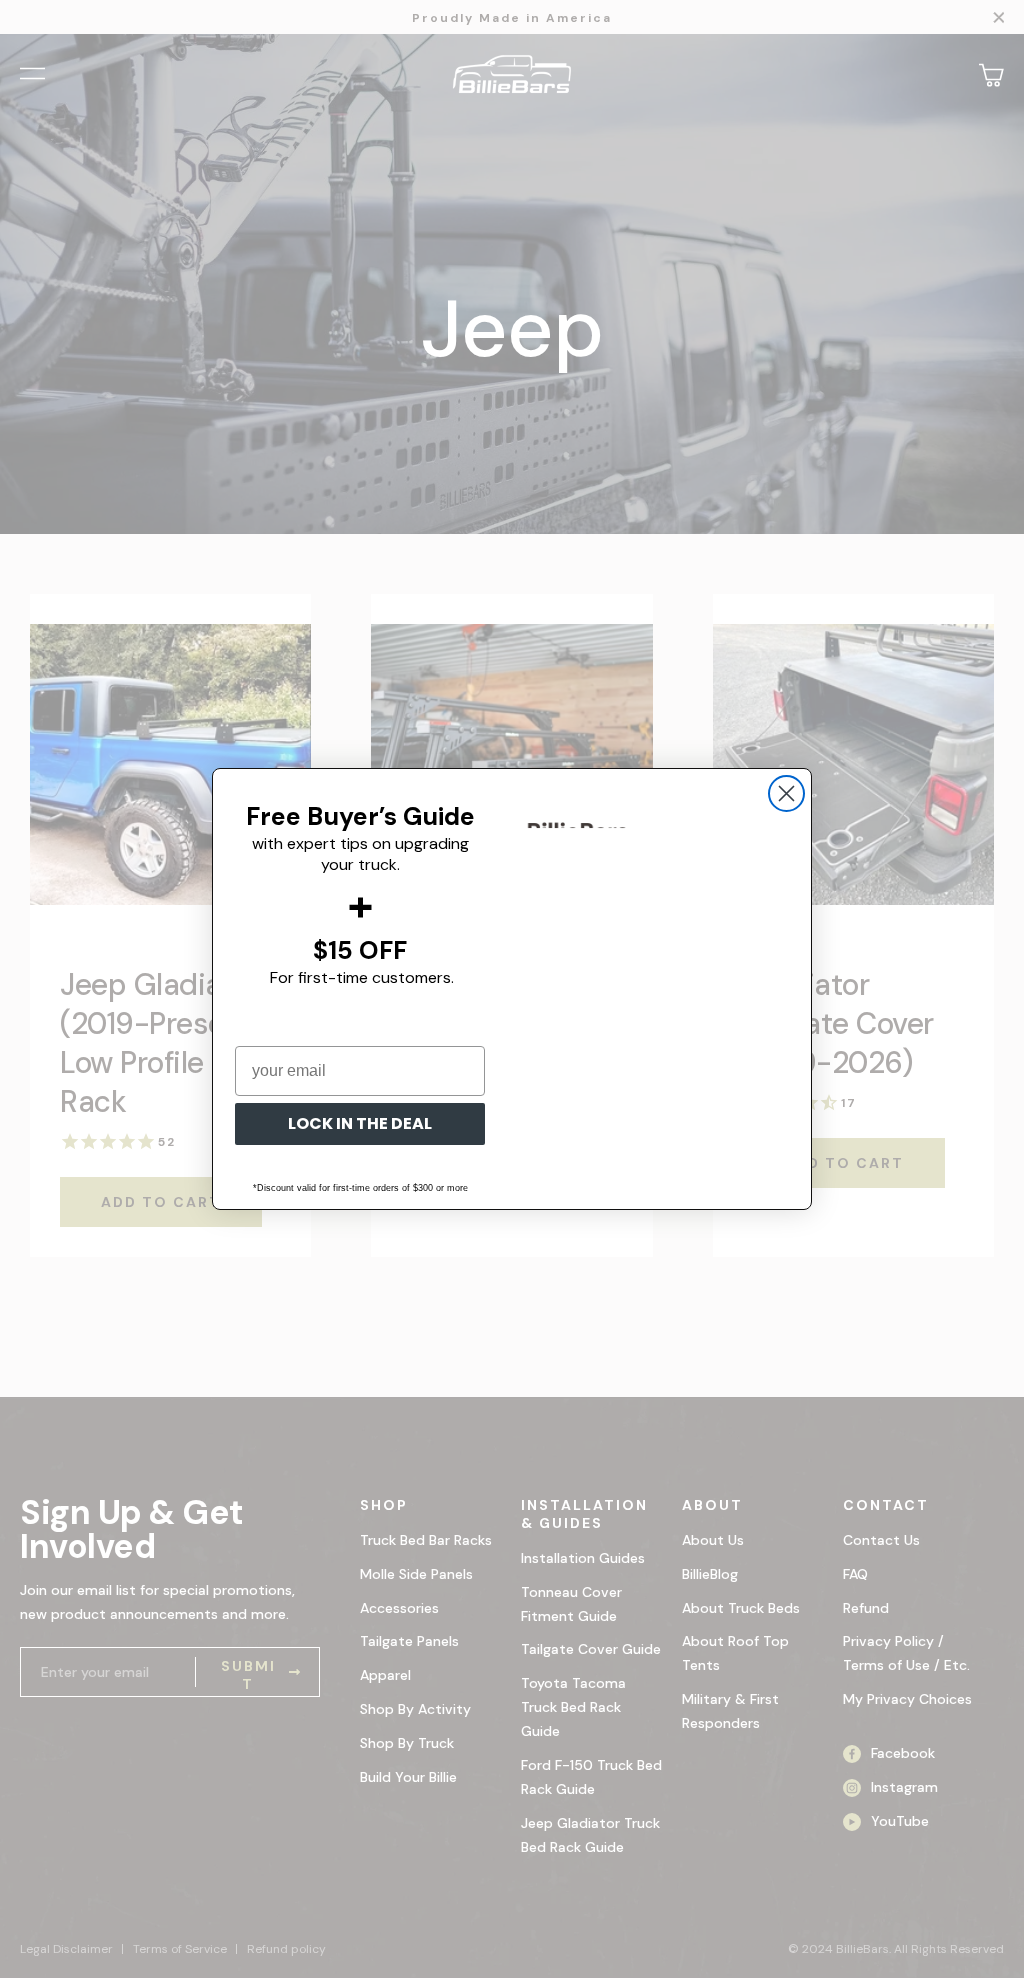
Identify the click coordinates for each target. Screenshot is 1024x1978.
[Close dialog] (786, 793)
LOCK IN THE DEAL (360, 1123)
